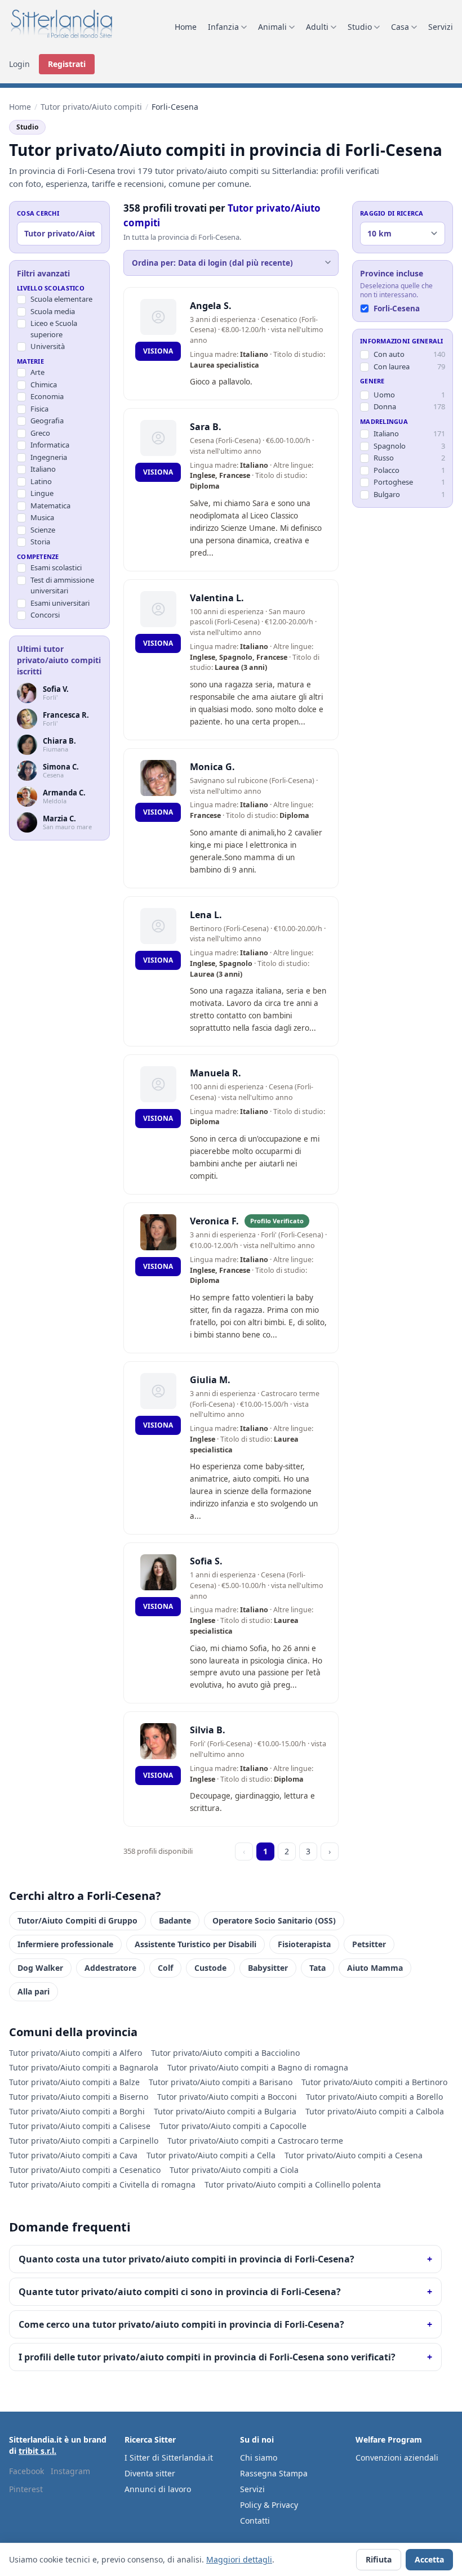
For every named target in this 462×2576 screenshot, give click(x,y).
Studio (360, 27)
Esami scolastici (56, 567)
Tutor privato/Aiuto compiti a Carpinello (84, 2141)
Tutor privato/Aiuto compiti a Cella (211, 2155)
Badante (175, 1920)
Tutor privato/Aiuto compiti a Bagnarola (84, 2067)
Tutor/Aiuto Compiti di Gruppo (77, 1920)
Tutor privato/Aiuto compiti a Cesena (354, 2155)
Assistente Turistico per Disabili (196, 1944)
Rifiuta (379, 2559)
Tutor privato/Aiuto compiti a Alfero (75, 2053)
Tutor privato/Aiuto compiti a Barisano (221, 2082)
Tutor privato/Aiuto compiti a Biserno (79, 2097)
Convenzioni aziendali (397, 2458)
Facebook (26, 2471)
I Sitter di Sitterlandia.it (169, 2458)
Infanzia (223, 27)
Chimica (44, 384)
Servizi (441, 27)
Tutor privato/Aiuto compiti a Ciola (234, 2170)
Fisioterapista (304, 1944)
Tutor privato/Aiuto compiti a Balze (74, 2082)
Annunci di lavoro (158, 2489)
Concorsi (45, 615)
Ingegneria (49, 457)
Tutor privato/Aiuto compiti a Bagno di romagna (258, 2067)
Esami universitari (60, 603)
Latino (41, 481)
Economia (47, 396)
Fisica (39, 409)
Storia (40, 542)
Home (186, 27)
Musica (42, 517)
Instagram (70, 2471)
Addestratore (110, 1968)
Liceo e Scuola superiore (54, 329)
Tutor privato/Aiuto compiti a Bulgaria (225, 2111)
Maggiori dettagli (239, 2559)
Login (19, 64)
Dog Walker (40, 1968)
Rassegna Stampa (274, 2473)
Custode (210, 1968)
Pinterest (26, 2489)
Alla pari (34, 1991)
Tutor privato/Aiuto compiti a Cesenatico (85, 2170)
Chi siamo (259, 2458)
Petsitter (369, 1944)
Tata (317, 1968)
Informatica (50, 445)
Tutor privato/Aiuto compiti (91, 107)
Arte (37, 372)
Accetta (429, 2559)
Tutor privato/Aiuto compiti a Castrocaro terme (255, 2141)
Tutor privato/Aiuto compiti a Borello (374, 2097)
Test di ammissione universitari (62, 585)
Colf (165, 1968)
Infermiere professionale (65, 1944)
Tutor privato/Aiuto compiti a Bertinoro (374, 2082)
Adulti (317, 27)
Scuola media (53, 311)
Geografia (47, 421)
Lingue (42, 493)
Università (48, 346)
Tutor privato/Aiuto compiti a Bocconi (227, 2097)
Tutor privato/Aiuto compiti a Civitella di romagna (102, 2184)
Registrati (67, 64)
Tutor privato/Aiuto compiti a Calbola (375, 2111)
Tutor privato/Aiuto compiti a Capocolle (233, 2126)
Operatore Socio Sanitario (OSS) (274, 1920)
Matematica (50, 506)
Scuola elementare (61, 299)
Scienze (43, 530)
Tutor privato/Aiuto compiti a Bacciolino (225, 2053)
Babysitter (268, 1968)
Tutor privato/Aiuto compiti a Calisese (80, 2126)
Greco (40, 433)
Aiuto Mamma (375, 1968)
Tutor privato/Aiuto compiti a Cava (73, 2155)
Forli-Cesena (397, 308)
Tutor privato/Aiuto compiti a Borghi (77, 2111)
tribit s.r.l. (37, 2451)
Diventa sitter (150, 2473)
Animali (272, 27)
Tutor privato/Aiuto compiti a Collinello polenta (293, 2184)
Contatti (255, 2521)
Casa (400, 27)
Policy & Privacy (269, 2505)
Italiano (43, 469)
